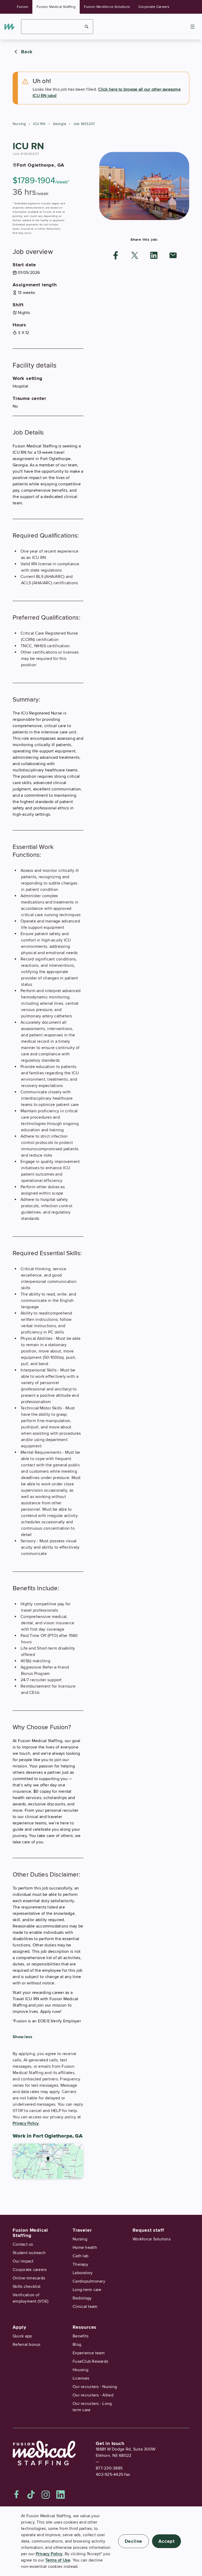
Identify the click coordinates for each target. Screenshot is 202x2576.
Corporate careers (30, 2270)
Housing (80, 2370)
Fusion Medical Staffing (56, 7)
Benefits (80, 2336)
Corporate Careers (154, 7)
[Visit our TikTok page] (31, 2495)
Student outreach (29, 2253)
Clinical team (85, 2307)
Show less (22, 2037)
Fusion (22, 7)
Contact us (23, 2244)
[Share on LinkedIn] (154, 255)
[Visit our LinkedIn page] (60, 2495)
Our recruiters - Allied (93, 2395)
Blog (77, 2345)
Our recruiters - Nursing (95, 2387)
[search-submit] (87, 27)
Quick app (22, 2336)
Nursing (19, 124)
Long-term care (87, 2290)
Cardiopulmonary (89, 2281)
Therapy (80, 2264)
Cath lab (80, 2256)
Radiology (82, 2298)
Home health (85, 2248)
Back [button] (27, 52)
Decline (134, 2541)
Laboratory (83, 2273)
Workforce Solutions (152, 2239)
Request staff (148, 2230)
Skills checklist (27, 2287)
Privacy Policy (26, 2123)
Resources (85, 2327)
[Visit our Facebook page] (17, 2495)
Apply (19, 2327)
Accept (166, 2541)
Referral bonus (27, 2345)
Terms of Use (58, 2560)
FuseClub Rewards (90, 2361)
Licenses (81, 2378)
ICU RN (39, 124)
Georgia (59, 124)
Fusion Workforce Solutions (107, 7)
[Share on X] (135, 255)
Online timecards (29, 2278)
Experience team (89, 2353)
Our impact (23, 2261)
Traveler (82, 2230)
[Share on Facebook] (116, 255)
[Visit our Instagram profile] (46, 2495)
